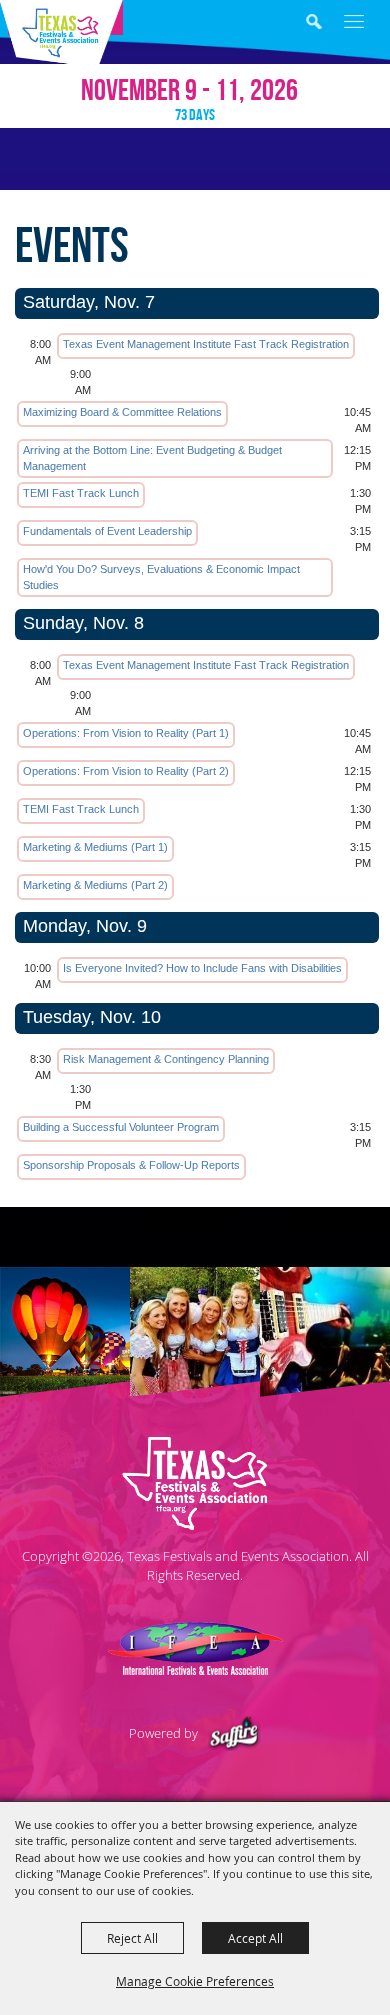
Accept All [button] (255, 1938)
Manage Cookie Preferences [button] (195, 1981)
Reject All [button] (132, 1938)
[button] (328, 24)
